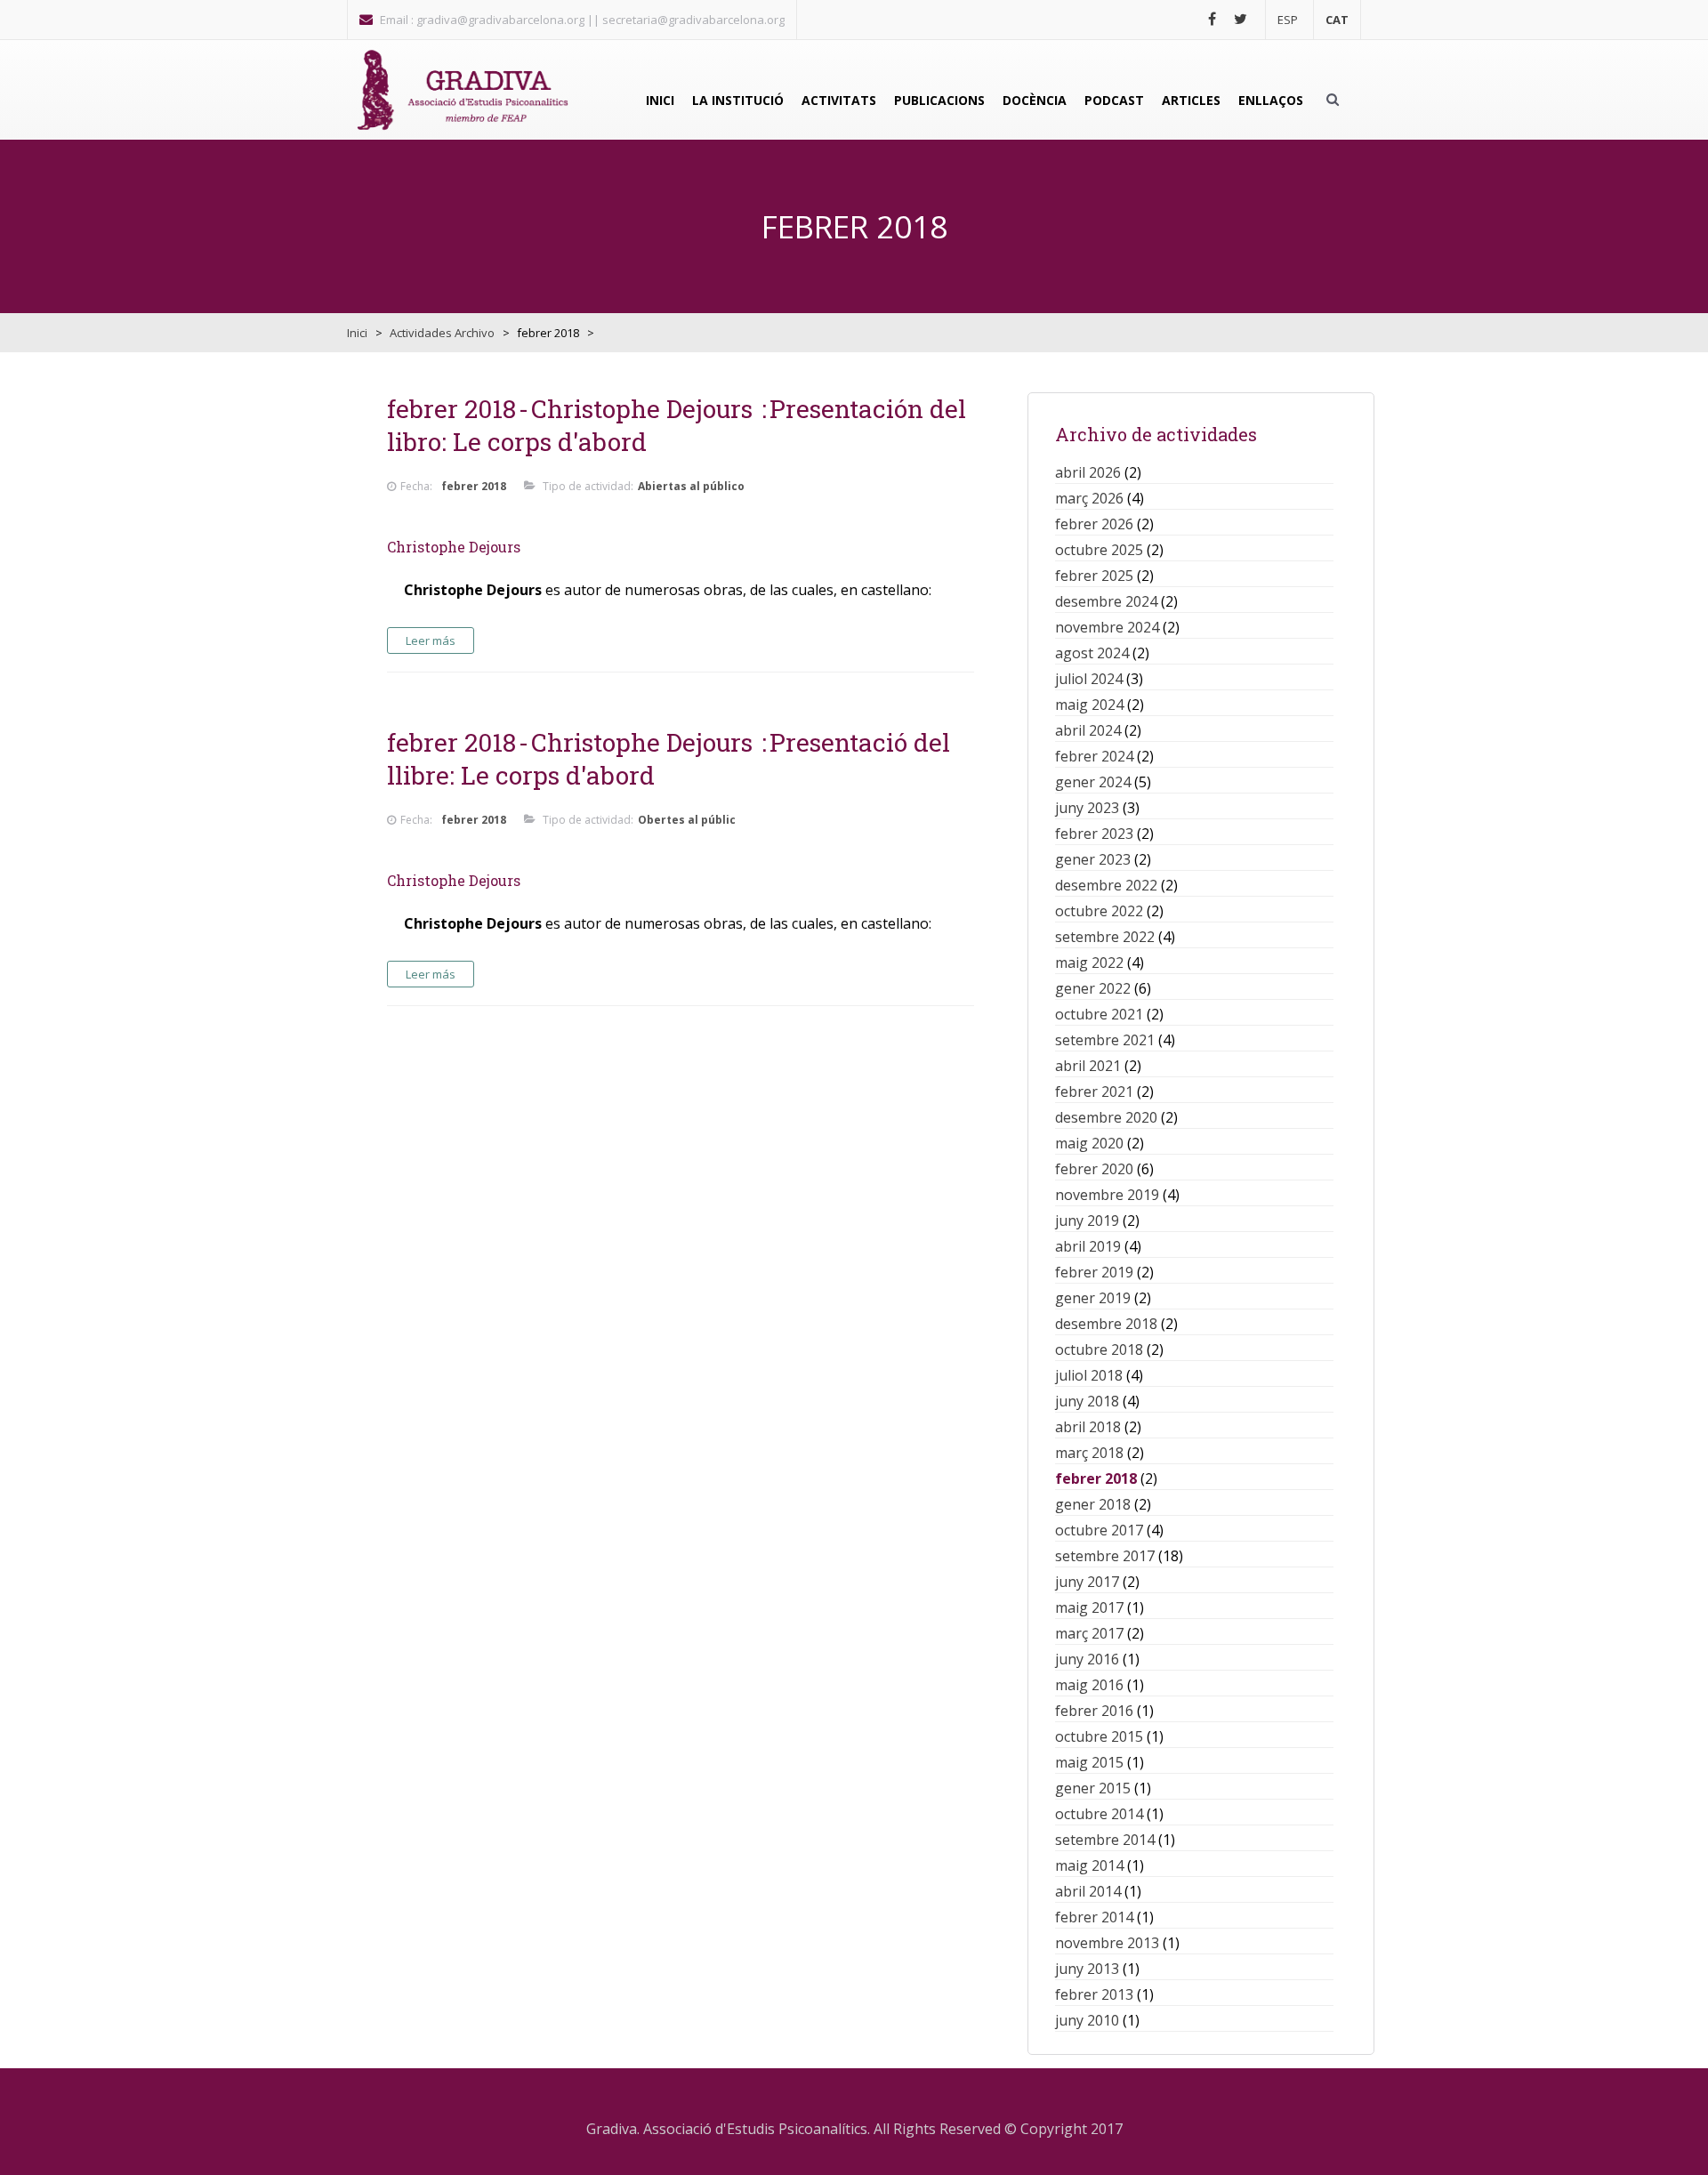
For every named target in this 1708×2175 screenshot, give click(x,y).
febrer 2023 (1094, 834)
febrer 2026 (1094, 524)
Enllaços (1271, 100)
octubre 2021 (1099, 1014)
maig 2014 (1089, 1865)
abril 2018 (1088, 1427)
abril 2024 (1088, 730)
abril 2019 (1088, 1246)
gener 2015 (1093, 1788)
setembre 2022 (1105, 937)
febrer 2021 (1094, 1092)
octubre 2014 (1099, 1814)
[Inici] (463, 90)
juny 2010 (1087, 2020)
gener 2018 (1093, 1504)
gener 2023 (1093, 859)
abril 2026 (1088, 472)
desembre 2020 (1106, 1117)
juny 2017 (1087, 1582)
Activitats (839, 100)
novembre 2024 (1107, 627)
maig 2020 (1089, 1143)
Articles (1191, 100)
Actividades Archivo (442, 333)
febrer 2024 (1094, 756)
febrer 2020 (1094, 1169)
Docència (1035, 100)
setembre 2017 (1105, 1556)
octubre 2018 (1099, 1349)
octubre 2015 (1099, 1736)
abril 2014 (1088, 1891)
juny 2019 (1087, 1220)
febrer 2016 (1094, 1711)
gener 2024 (1093, 782)
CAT (1337, 20)
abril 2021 (1088, 1066)
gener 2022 (1093, 988)
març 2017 (1089, 1633)
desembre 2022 (1106, 885)
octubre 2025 (1099, 550)
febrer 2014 (1094, 1917)
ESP (1288, 20)
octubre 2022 (1099, 911)
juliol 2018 (1089, 1375)
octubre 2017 (1099, 1530)
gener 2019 (1093, 1298)
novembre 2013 (1107, 1943)
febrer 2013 (1094, 1994)
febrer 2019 (1094, 1272)
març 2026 (1089, 498)
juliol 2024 (1089, 679)
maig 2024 (1089, 705)
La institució (738, 100)
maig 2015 (1089, 1762)
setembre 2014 (1105, 1840)
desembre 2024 (1106, 601)
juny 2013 (1087, 1969)
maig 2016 (1089, 1685)
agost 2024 (1092, 653)
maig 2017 (1089, 1607)
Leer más (431, 640)
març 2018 (1089, 1453)
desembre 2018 (1106, 1324)
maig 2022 (1089, 963)
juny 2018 (1087, 1401)
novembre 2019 (1107, 1195)
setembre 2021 (1105, 1040)
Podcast (1114, 100)
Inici (660, 100)
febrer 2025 (1094, 576)
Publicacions (939, 100)
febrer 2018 (1096, 1478)
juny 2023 (1087, 808)
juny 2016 (1087, 1659)
